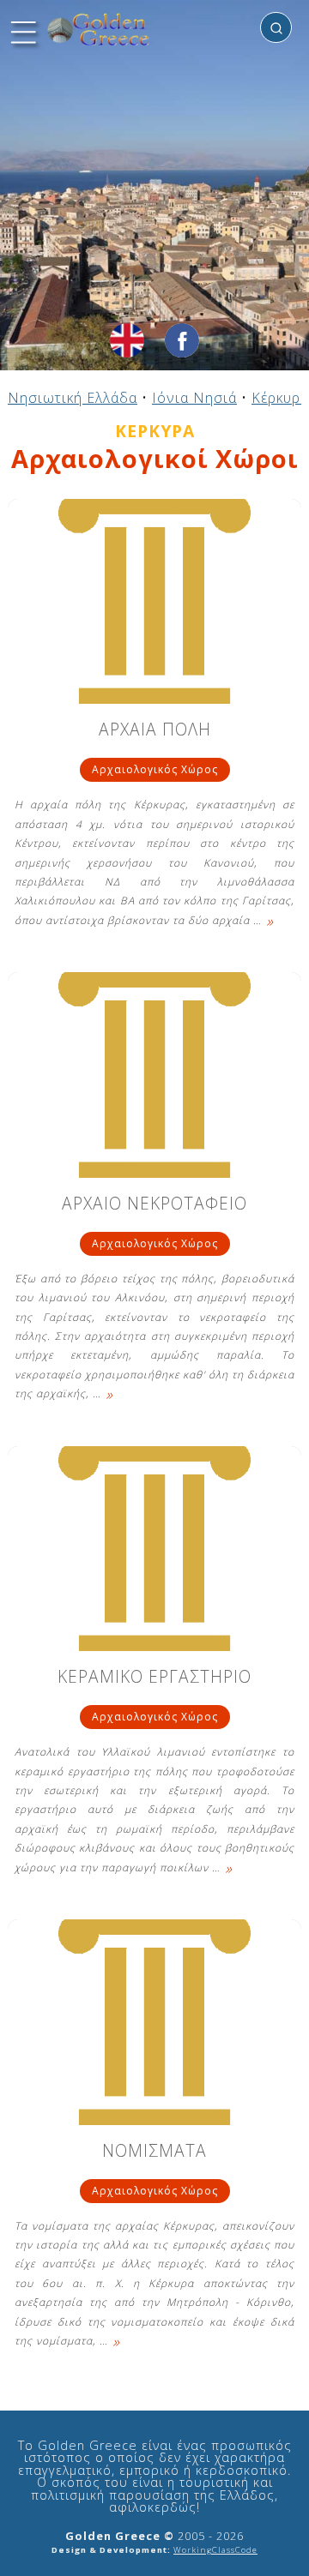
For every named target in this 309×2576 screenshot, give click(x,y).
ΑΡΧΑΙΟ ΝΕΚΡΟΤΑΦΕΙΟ (154, 1205)
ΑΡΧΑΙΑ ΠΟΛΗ (155, 731)
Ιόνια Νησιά (194, 398)
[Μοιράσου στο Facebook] (182, 340)
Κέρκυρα (280, 398)
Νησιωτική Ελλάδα (73, 398)
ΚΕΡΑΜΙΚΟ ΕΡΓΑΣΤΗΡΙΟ (154, 1678)
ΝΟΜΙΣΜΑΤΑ (154, 2152)
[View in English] (127, 340)
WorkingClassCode (215, 2550)
